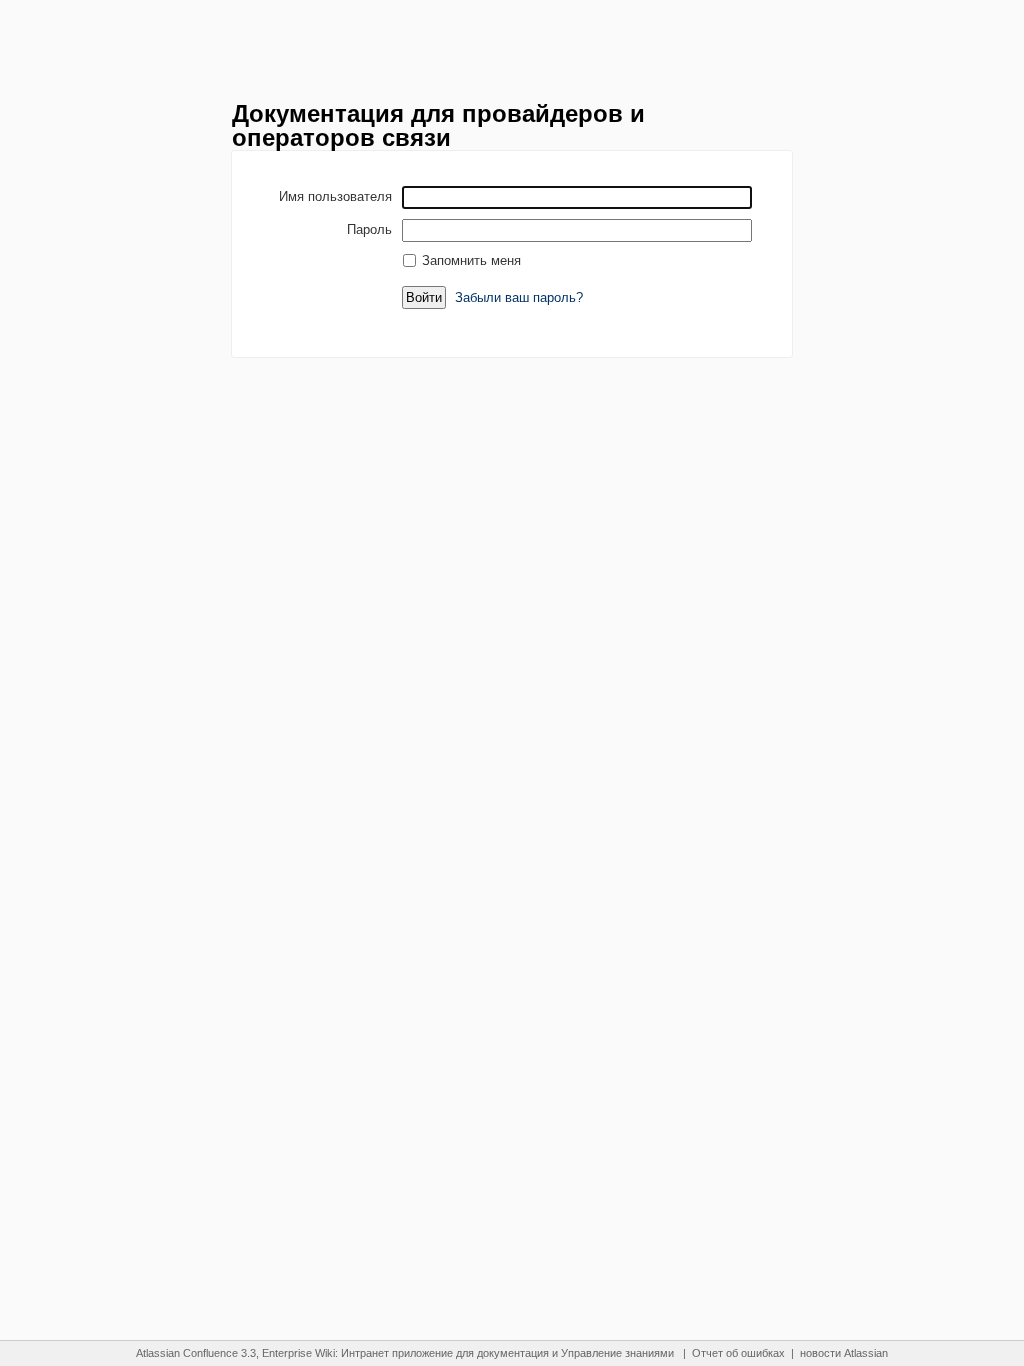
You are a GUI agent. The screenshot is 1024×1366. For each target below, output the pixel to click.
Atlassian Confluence (187, 1353)
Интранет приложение (397, 1353)
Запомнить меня (471, 260)
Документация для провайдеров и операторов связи (438, 125)
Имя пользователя (335, 196)
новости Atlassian (844, 1353)
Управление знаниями (617, 1353)
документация (513, 1353)
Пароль (369, 229)
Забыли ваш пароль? (519, 297)
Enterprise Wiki (298, 1353)
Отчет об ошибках (738, 1353)
